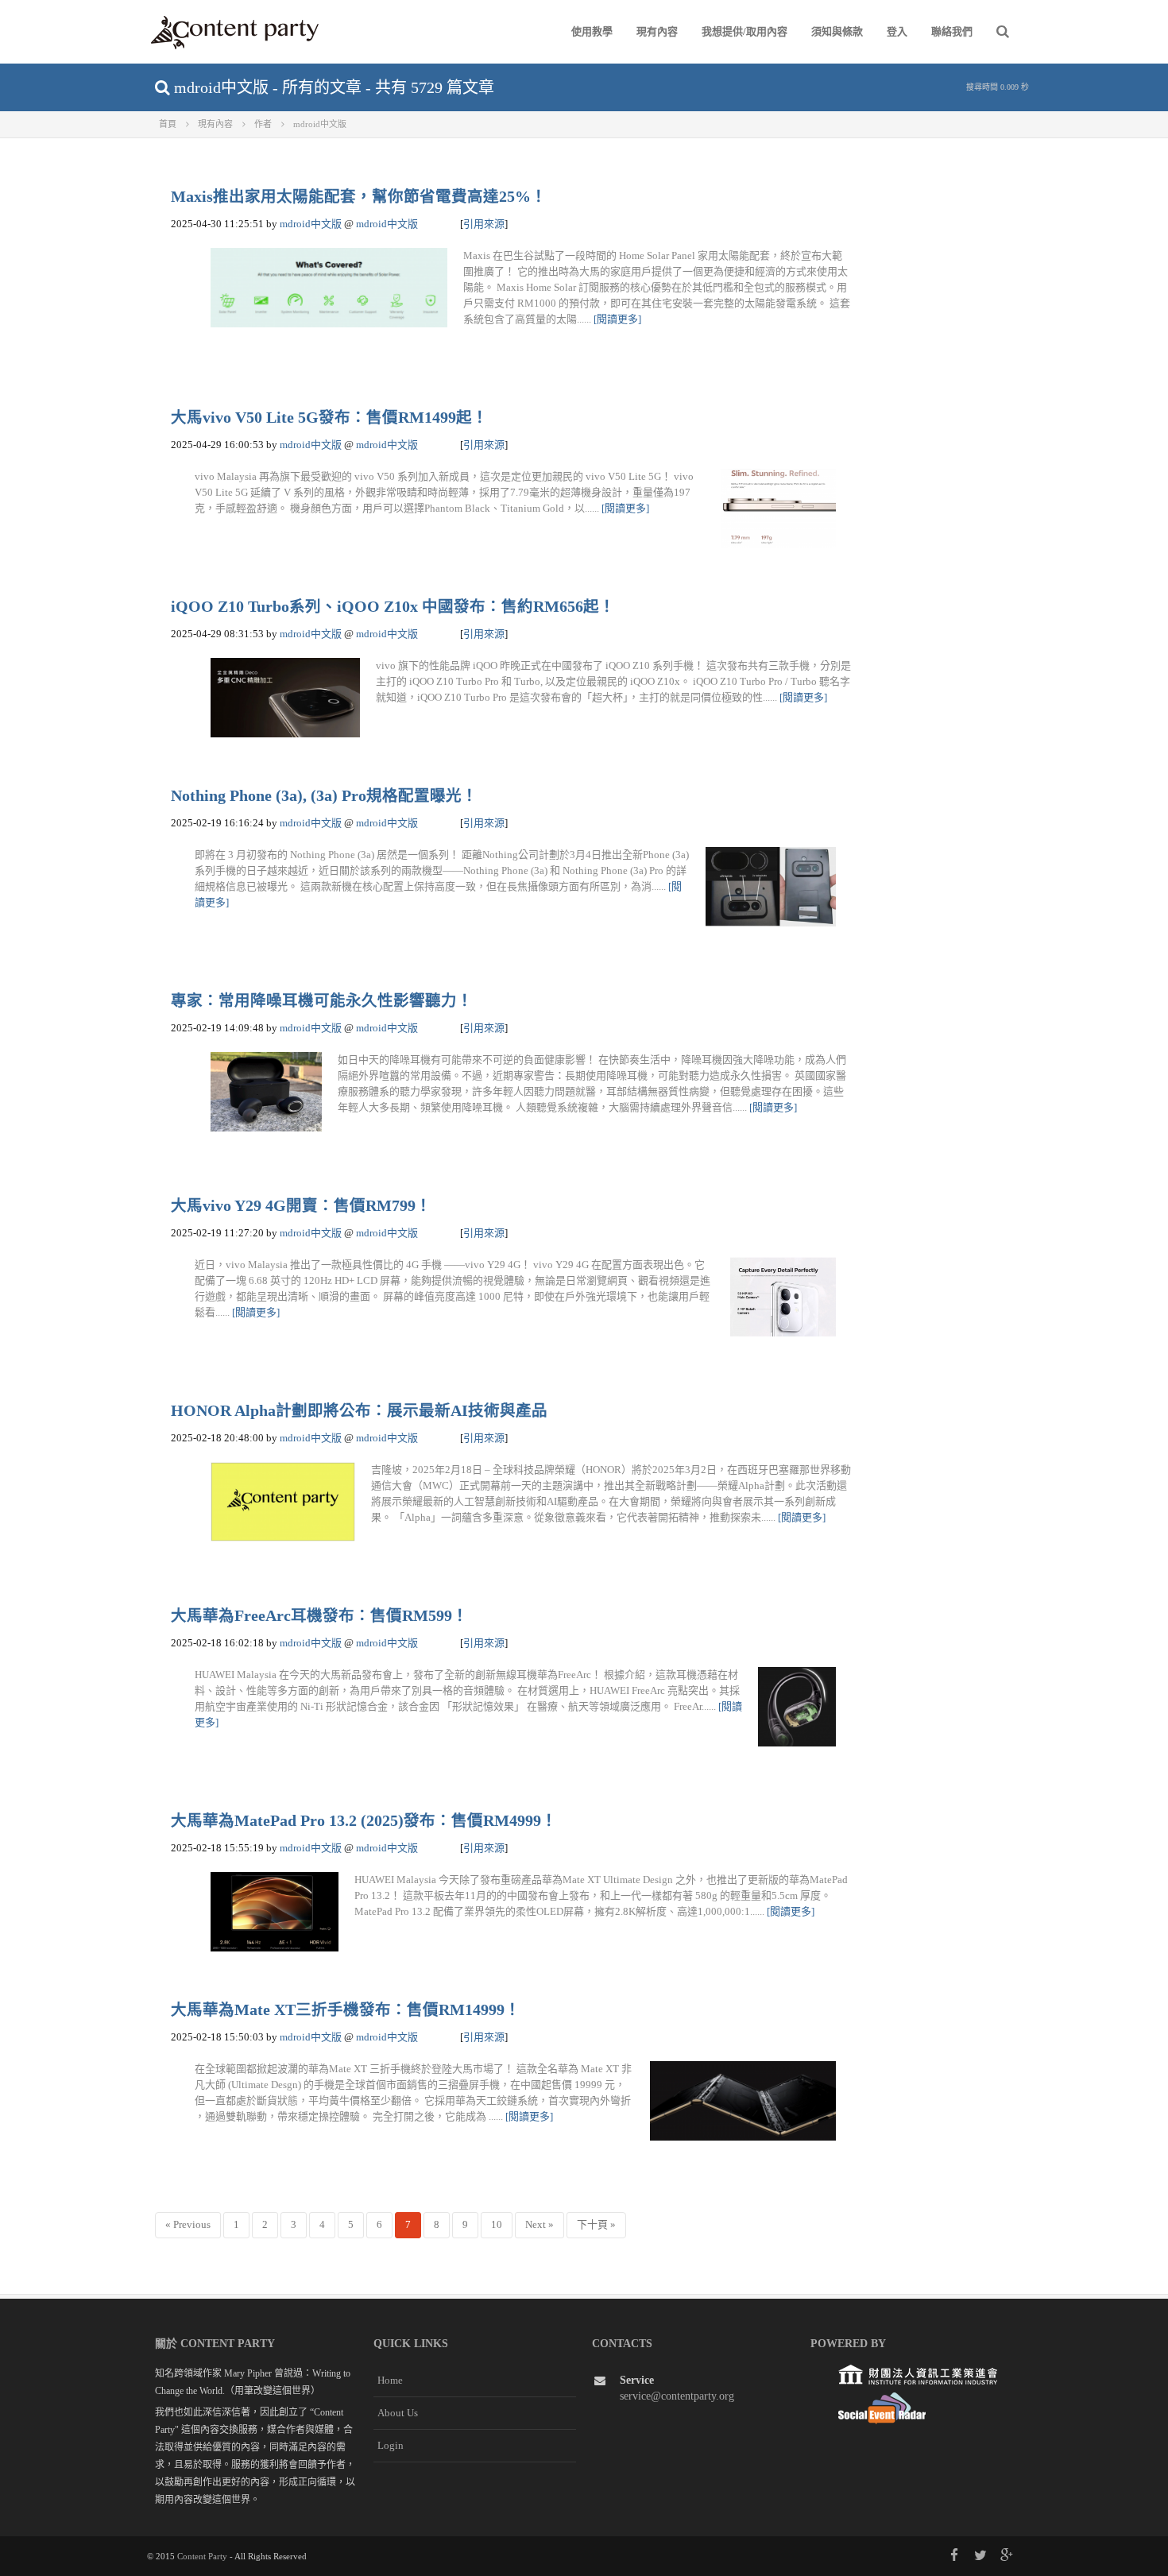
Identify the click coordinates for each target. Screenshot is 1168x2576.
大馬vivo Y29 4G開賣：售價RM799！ (301, 1206)
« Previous (188, 2224)
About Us (398, 2413)
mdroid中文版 (311, 224)
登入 (897, 31)
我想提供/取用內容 (745, 31)
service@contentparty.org (677, 2396)
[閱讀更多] (617, 319)
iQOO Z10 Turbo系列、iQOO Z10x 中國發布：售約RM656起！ (393, 607)
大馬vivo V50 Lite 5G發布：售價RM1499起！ (329, 418)
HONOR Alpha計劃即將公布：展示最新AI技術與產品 (359, 1411)
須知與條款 (837, 31)
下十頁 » (596, 2224)
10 (497, 2224)
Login (391, 2445)
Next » (540, 2224)
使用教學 (592, 31)
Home (390, 2380)
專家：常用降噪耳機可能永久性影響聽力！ (322, 1001)
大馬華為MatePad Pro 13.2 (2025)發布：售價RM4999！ (364, 1821)
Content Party (202, 2556)
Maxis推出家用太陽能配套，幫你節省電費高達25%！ (359, 197)
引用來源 (484, 224)
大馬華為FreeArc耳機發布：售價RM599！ (319, 1616)
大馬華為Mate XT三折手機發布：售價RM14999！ (346, 2010)
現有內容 (657, 31)
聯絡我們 (952, 31)
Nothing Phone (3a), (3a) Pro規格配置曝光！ (324, 796)
